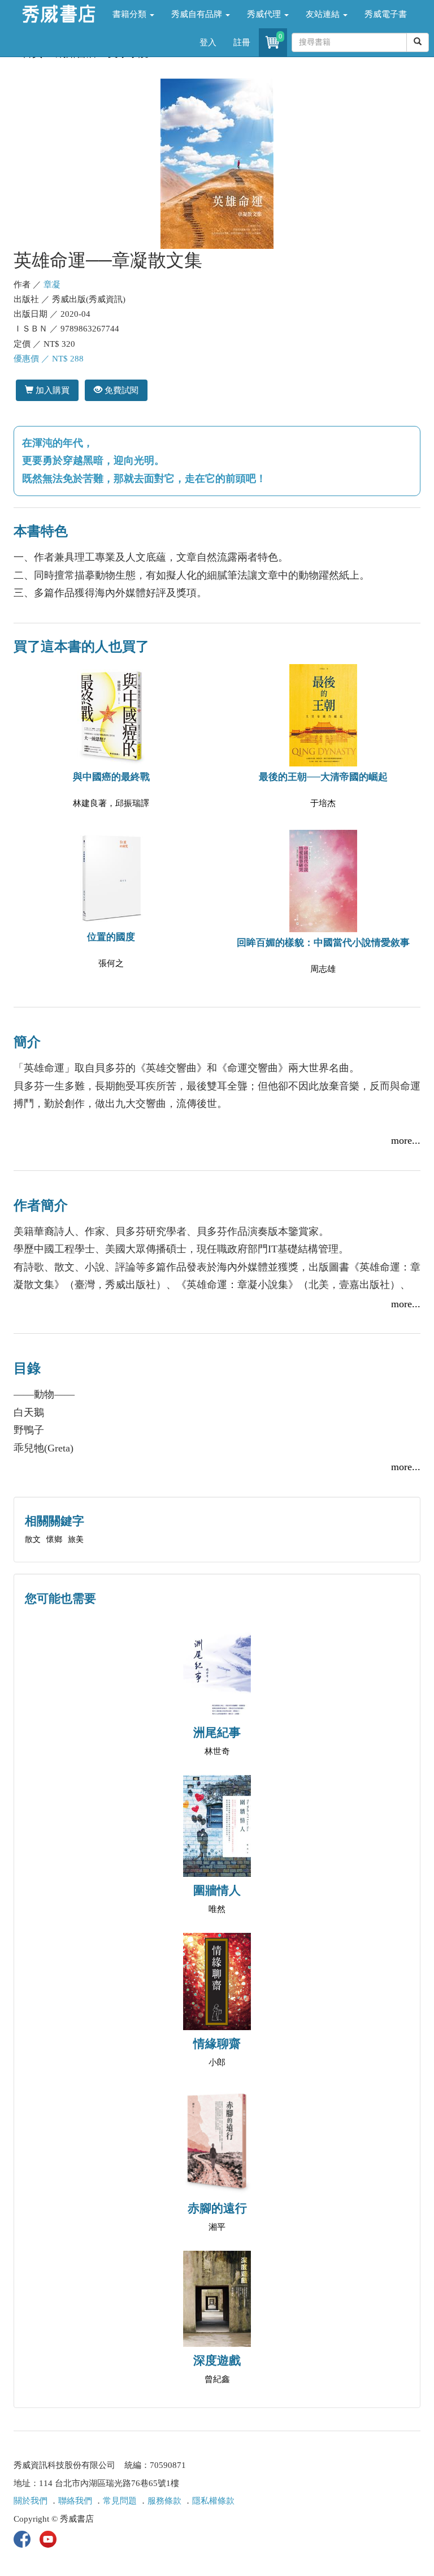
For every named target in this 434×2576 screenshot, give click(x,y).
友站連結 (324, 14)
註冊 (242, 42)
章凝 (52, 285)
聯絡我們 (75, 2501)
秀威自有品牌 (198, 14)
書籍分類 (131, 14)
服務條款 (164, 2501)
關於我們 (31, 2501)
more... (406, 1140)
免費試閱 (120, 390)
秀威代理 (265, 14)
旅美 (76, 1539)
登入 (208, 42)
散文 (33, 1539)
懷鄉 (54, 1539)
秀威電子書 (386, 14)
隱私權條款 (213, 2501)
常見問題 (120, 2501)
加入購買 (51, 390)
